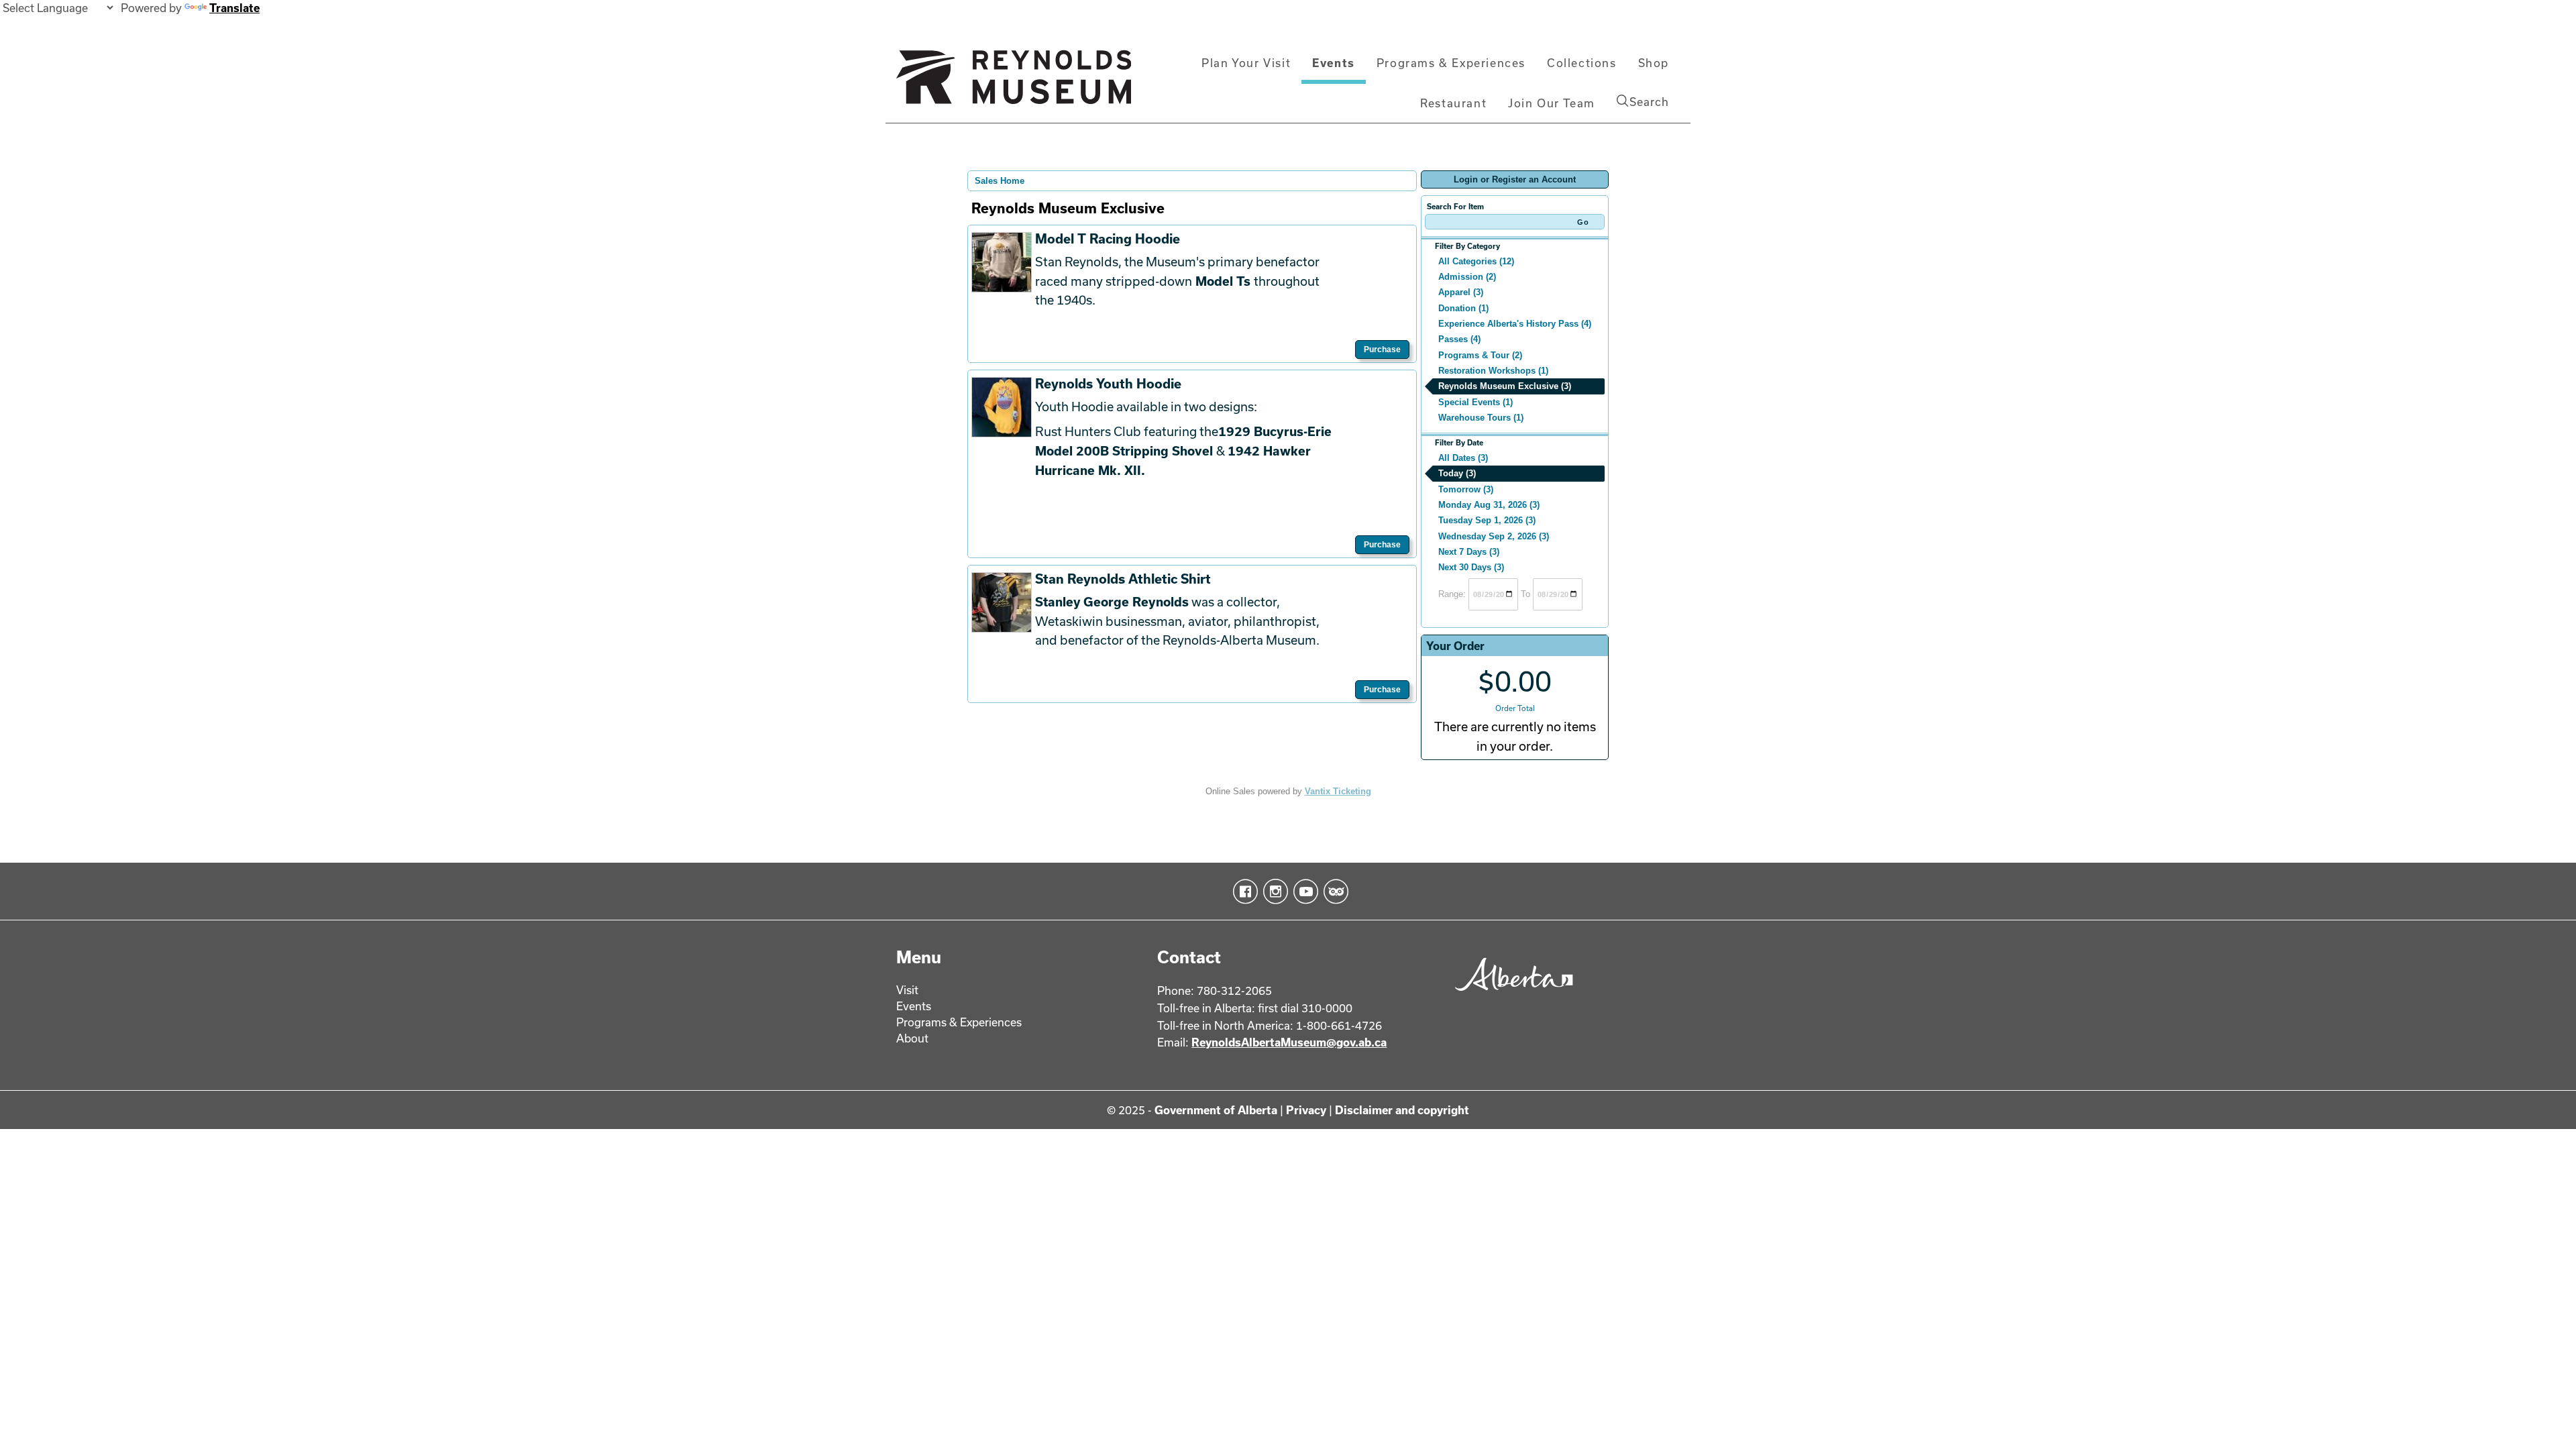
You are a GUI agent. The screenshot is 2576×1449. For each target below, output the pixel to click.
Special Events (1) (1475, 402)
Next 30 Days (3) (1471, 567)
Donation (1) (1463, 308)
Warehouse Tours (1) (1481, 418)
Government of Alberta (1216, 1110)
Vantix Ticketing (1338, 791)
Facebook (1243, 892)
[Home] (1014, 83)
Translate (234, 8)
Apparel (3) (1461, 292)
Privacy (1306, 1110)
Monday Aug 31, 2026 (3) (1489, 505)
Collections (1582, 63)
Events (1334, 63)
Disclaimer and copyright (1402, 1110)
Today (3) (1457, 473)
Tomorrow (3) (1466, 489)
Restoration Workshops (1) (1493, 371)
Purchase (1382, 350)
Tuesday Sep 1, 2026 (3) (1487, 520)
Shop (1654, 63)
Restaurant (1453, 103)
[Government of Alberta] (1510, 995)
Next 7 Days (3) (1469, 552)
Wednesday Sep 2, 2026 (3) (1494, 536)
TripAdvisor (1333, 892)
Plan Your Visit (1246, 63)
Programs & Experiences (1451, 63)
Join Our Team (1552, 103)
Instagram (1273, 892)
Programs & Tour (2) (1480, 355)
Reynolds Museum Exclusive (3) (1505, 386)
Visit (907, 990)
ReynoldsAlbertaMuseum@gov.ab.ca (1289, 1042)
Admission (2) (1467, 277)
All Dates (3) (1463, 458)
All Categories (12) (1476, 261)
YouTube (1303, 892)
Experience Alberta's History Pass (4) (1515, 324)
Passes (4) (1459, 339)
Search (1649, 102)
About (912, 1038)
